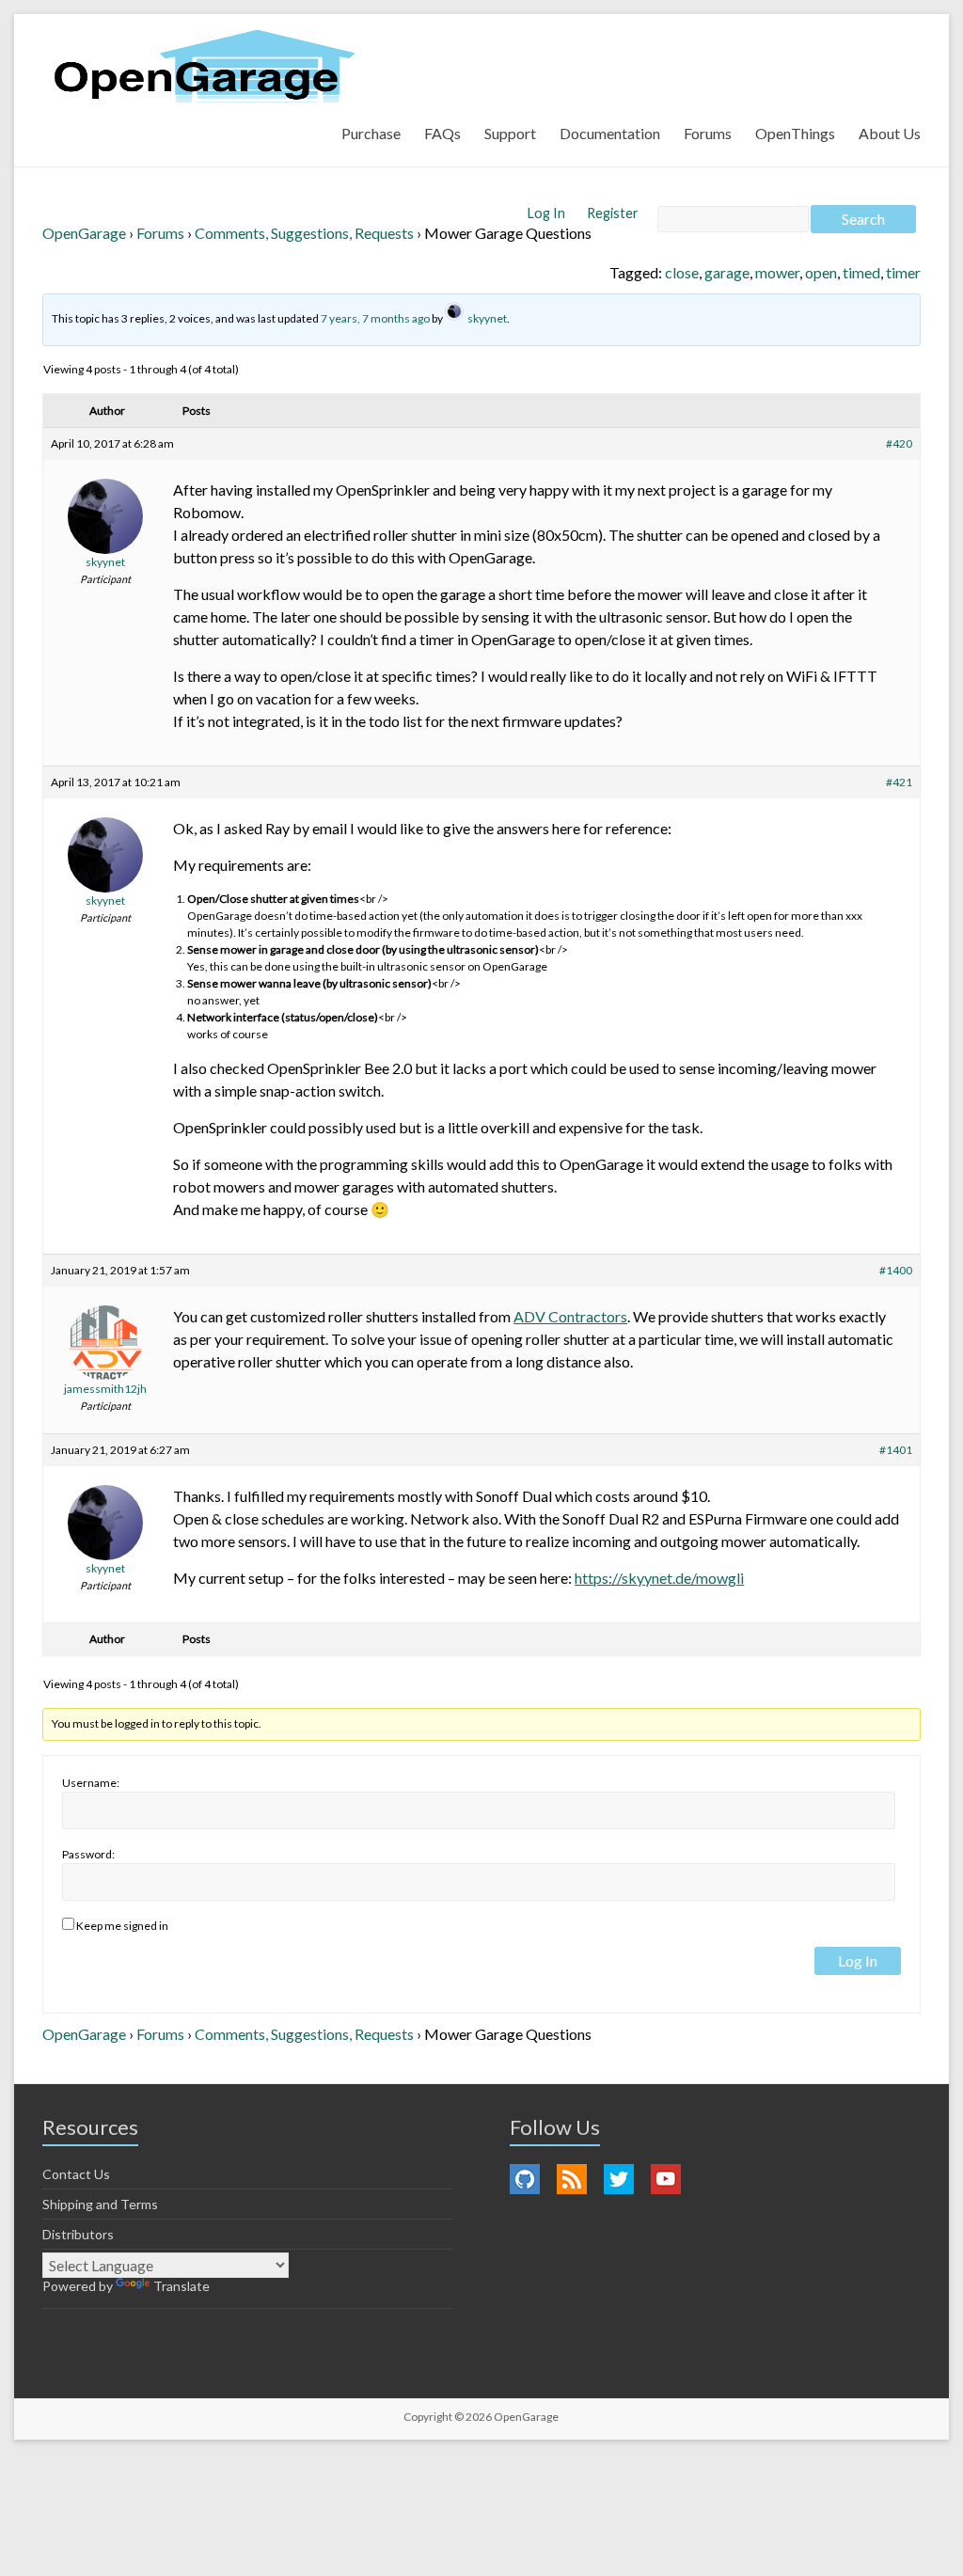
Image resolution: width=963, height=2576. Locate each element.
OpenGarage (84, 233)
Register (613, 213)
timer (903, 272)
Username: (91, 1783)
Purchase (371, 133)
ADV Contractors (570, 1316)
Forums (708, 133)
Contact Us (76, 2174)
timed (861, 272)
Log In (548, 213)
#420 (899, 443)
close (682, 272)
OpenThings (795, 133)
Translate (182, 2286)
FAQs (442, 133)
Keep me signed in (122, 1926)
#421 (899, 782)
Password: (88, 1854)
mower (777, 272)
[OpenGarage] (205, 66)
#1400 (896, 1270)
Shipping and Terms (100, 2204)
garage (727, 272)
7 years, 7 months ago (375, 318)
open (821, 272)
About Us (890, 133)
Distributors (78, 2234)
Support (510, 133)
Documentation (610, 133)
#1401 (896, 1450)
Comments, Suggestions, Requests (304, 233)
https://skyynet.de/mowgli (659, 1578)
